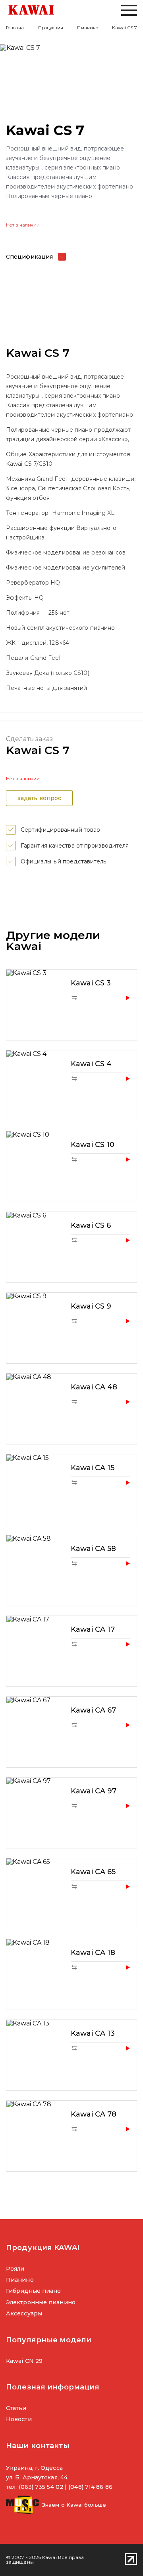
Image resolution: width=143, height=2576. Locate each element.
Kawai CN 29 (24, 2361)
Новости (19, 2419)
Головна (15, 28)
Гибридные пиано (33, 2291)
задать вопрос (39, 798)
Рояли (15, 2269)
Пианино (88, 28)
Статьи (16, 2408)
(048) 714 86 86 (90, 2487)
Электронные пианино (41, 2302)
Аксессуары (24, 2313)
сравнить (74, 998)
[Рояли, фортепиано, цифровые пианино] (31, 10)
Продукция (51, 28)
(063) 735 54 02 (41, 2487)
